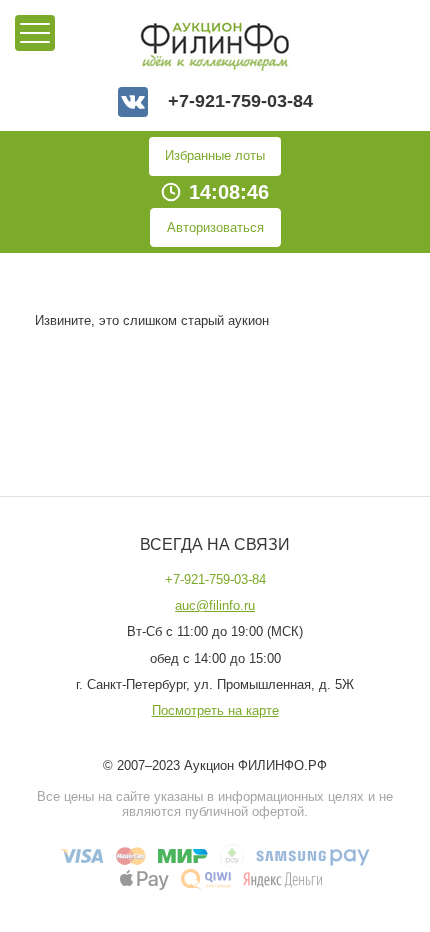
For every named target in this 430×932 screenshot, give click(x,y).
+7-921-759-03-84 (240, 101)
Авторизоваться (215, 227)
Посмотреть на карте (215, 711)
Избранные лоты (215, 155)
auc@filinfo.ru (215, 606)
